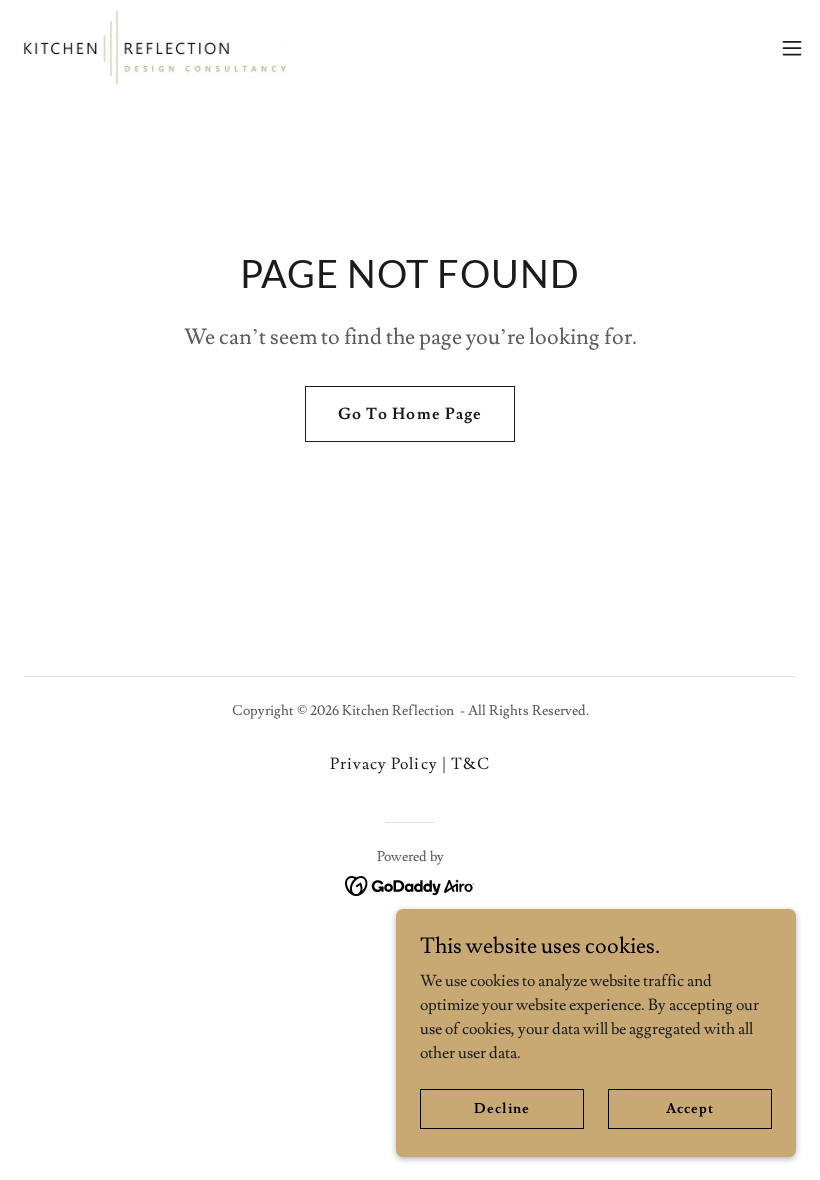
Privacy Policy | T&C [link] (409, 764)
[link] (154, 48)
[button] (792, 48)
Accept (689, 1108)
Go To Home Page (409, 414)
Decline (501, 1108)
